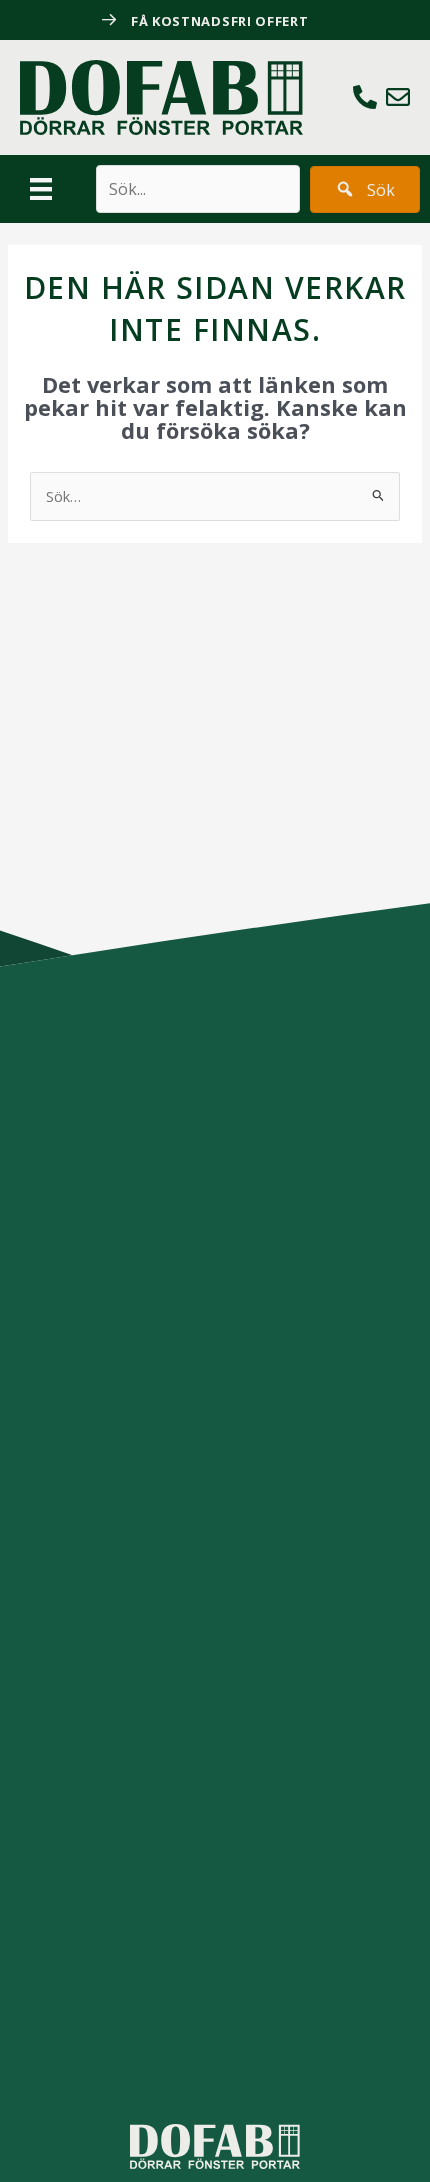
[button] (365, 189)
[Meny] (41, 189)
